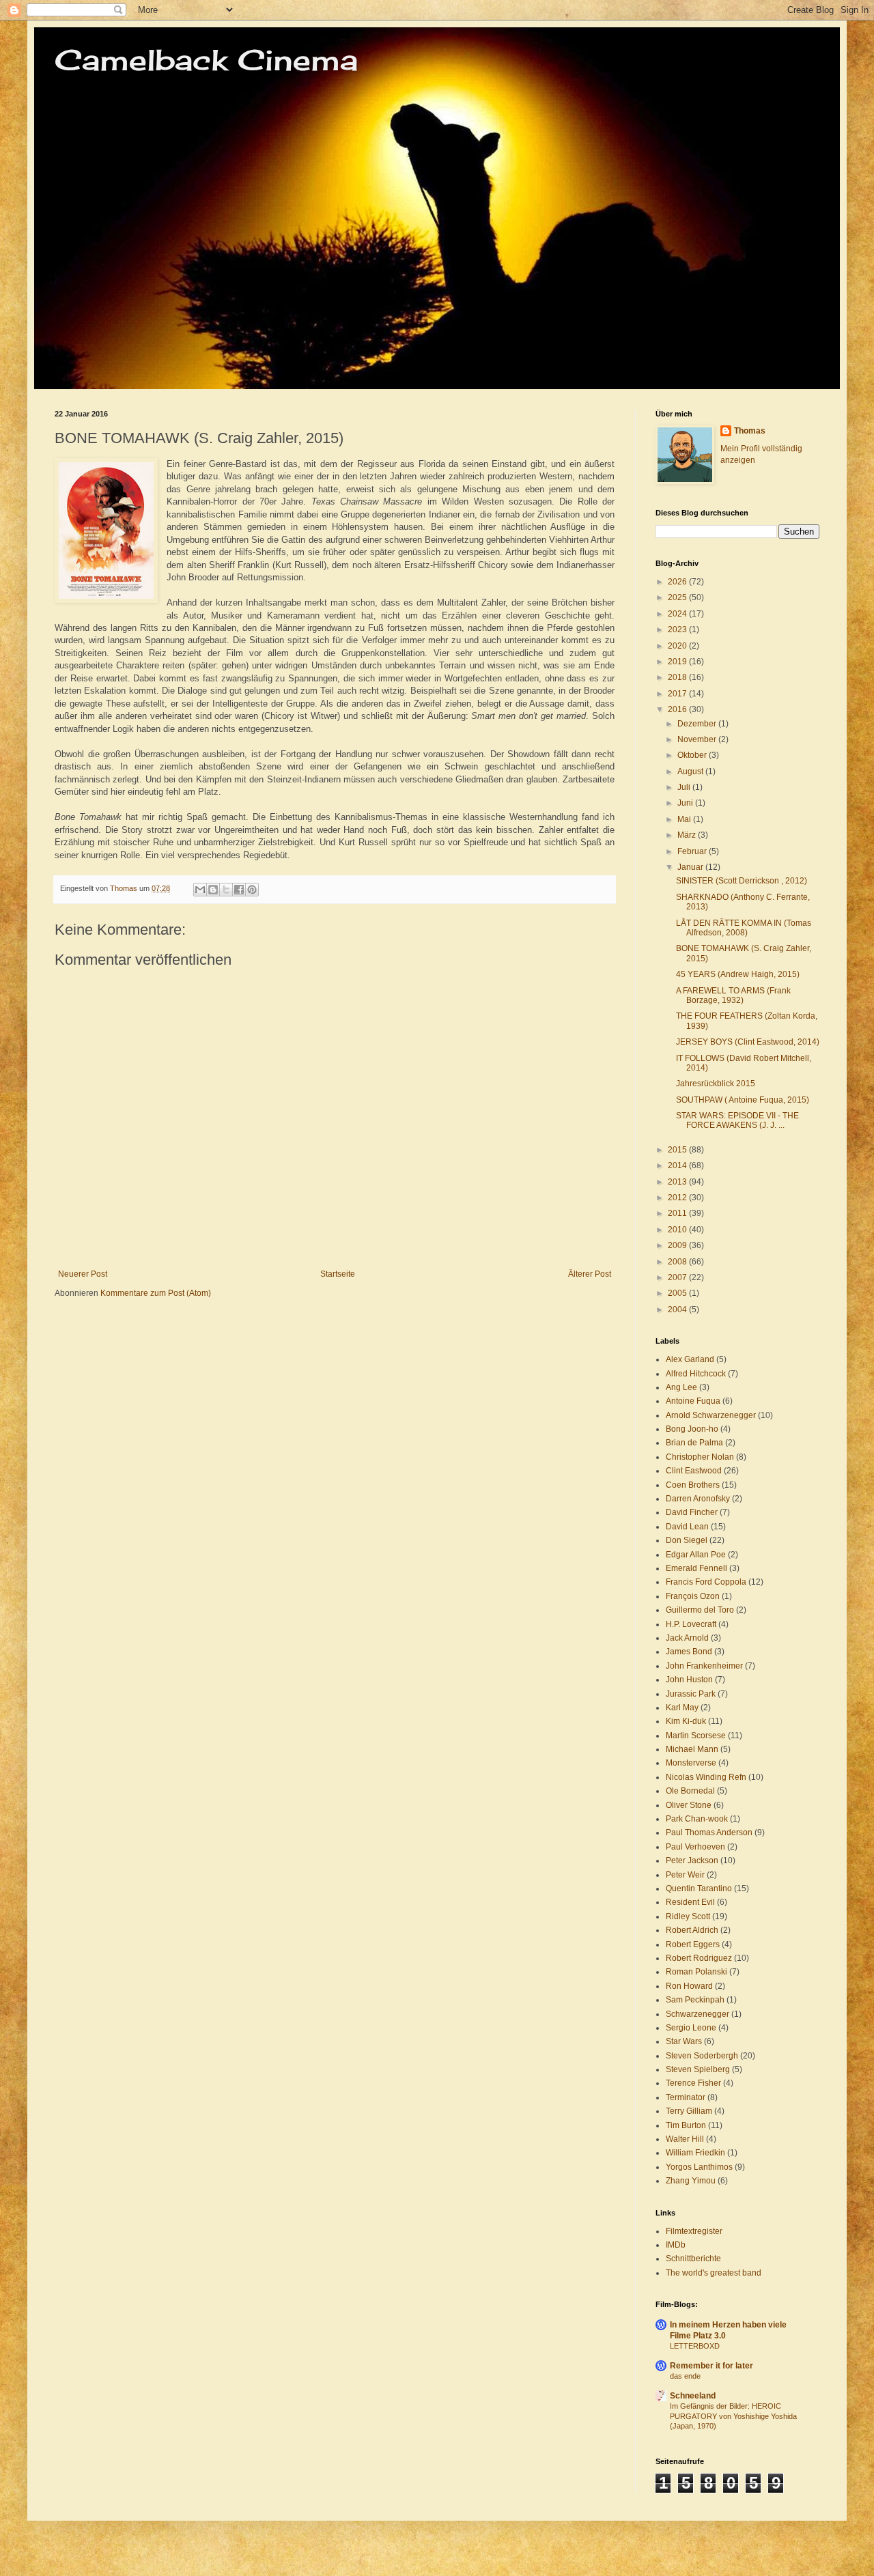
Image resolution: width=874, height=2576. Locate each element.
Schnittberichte (693, 2259)
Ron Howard (689, 1986)
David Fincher (692, 1512)
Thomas (750, 431)
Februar (693, 851)
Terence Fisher (693, 2083)
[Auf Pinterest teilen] (252, 890)
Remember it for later (711, 2366)
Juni (686, 803)
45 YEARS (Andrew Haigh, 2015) (738, 974)
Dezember (698, 724)
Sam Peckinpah (695, 2000)
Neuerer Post (83, 1274)
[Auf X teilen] (226, 890)
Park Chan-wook (697, 1819)
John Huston (689, 1680)
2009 (678, 1245)
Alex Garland (690, 1359)
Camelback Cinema (206, 60)
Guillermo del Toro (700, 1610)
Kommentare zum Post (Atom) (156, 1293)
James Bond (689, 1652)
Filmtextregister (694, 2231)
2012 (678, 1198)
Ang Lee (681, 1387)
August (691, 772)
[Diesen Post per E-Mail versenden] (200, 890)
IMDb (676, 2245)
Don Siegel (687, 1540)
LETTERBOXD (695, 2346)
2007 (678, 1277)
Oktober (693, 755)
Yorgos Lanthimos (699, 2167)
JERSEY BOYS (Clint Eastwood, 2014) (748, 1042)
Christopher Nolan (700, 1457)
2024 (678, 614)
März (688, 835)
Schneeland (693, 2396)
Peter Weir (685, 1875)
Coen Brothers (693, 1485)
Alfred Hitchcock (696, 1374)
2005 (678, 1293)
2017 (678, 694)
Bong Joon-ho (692, 1429)
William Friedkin (695, 2153)
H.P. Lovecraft (691, 1624)
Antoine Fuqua (693, 1401)
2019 (678, 662)
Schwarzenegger (697, 2014)
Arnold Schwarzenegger (711, 1415)
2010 (678, 1230)
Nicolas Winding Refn (706, 1777)
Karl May (682, 1708)
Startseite (338, 1274)
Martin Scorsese (696, 1736)
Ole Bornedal (690, 1791)
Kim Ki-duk (686, 1721)
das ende (685, 2376)
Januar (691, 867)
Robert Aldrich (692, 1930)
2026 (678, 582)
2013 (678, 1182)
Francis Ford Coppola (706, 1582)
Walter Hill (685, 2139)
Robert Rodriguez (699, 1958)
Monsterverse (691, 1763)
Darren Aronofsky (698, 1499)
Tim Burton (686, 2125)
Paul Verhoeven (695, 1847)
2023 (678, 629)
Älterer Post (590, 1274)
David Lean (687, 1527)
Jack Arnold (687, 1638)
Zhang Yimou (691, 2181)
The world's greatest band (714, 2273)
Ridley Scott (688, 1916)
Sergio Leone (691, 2028)
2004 (678, 1310)
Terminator (686, 2097)
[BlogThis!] (213, 890)
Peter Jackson (692, 1860)
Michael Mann (692, 1749)
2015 (678, 1150)
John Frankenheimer (704, 1666)
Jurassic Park (691, 1694)
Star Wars (684, 2041)
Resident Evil (690, 1902)
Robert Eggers (693, 1944)
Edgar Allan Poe (696, 1555)
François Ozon (693, 1596)
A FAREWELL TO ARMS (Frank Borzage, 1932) (733, 995)
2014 (678, 1165)
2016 (678, 709)
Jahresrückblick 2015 (716, 1084)
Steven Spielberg (698, 2069)
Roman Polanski (696, 1972)
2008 (678, 1262)
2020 (678, 646)
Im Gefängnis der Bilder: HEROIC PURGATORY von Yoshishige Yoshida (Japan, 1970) (733, 2416)
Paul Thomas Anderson (709, 1832)
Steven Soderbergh (702, 2056)
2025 (678, 597)
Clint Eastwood (694, 1471)
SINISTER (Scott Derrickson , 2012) (742, 881)
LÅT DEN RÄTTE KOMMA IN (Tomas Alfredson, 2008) (744, 928)
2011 (678, 1213)
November (698, 739)
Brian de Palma (694, 1443)
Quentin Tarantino (699, 1888)
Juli (685, 787)
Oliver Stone (689, 1805)
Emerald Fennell (696, 1568)
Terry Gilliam (689, 2111)
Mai (685, 819)
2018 (678, 677)
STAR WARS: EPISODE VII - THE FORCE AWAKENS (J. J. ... (737, 1120)
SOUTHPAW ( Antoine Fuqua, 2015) (743, 1100)
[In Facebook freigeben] (239, 890)
